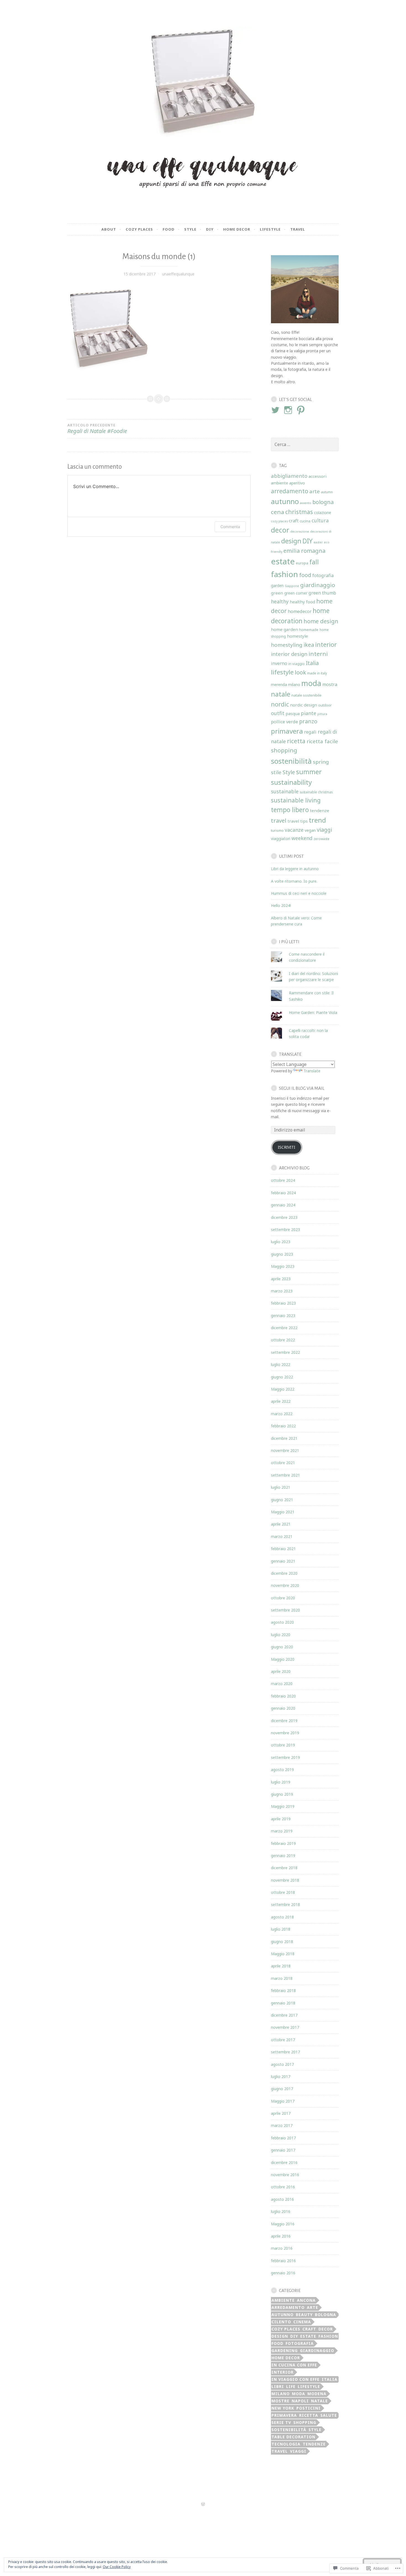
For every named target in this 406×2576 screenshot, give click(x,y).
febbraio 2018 (283, 1990)
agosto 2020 (282, 1622)
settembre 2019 (285, 1757)
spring (321, 762)
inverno (279, 663)
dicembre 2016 (284, 2162)
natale (281, 694)
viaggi (324, 830)
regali (310, 732)
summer (309, 772)
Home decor (237, 229)
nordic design (304, 705)
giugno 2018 (282, 1942)
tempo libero (290, 810)
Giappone (292, 586)
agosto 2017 (282, 2064)
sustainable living (296, 800)
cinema (302, 2322)
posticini (309, 2408)
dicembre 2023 (284, 1217)
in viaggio (296, 664)
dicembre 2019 (284, 1721)
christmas (299, 512)
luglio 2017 (281, 2076)
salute (329, 2415)
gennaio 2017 (283, 2150)
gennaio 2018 (283, 2003)
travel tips (298, 821)
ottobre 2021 (283, 1463)
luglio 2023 (281, 1242)
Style (190, 229)
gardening (285, 2351)
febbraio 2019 (283, 1843)
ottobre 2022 (283, 1340)
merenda (279, 685)
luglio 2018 (281, 1929)
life (291, 2386)
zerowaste (321, 839)
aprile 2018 (281, 1966)
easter (318, 542)
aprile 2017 (281, 2113)
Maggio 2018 (283, 1954)
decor (280, 530)
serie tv (281, 2422)
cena (278, 512)
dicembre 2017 (284, 2015)
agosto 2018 (282, 1917)
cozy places (279, 521)
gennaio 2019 (283, 1856)
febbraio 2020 (283, 1696)
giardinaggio (318, 585)
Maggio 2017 (283, 2101)
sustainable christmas (316, 792)
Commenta (230, 527)
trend (317, 820)
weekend (302, 838)
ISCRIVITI (287, 1147)
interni (318, 654)
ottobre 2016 (283, 2187)
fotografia (323, 575)
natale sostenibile (306, 695)
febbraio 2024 (283, 1193)
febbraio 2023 (283, 1303)
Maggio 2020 (283, 1659)
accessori (317, 476)
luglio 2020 (281, 1635)
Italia (312, 663)
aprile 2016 (281, 2236)
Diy (210, 229)
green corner (296, 593)
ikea (309, 645)
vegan (310, 830)
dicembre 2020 (284, 1573)
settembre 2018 (285, 1904)
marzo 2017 (282, 2125)
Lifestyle (270, 229)
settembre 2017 (285, 2052)
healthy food (302, 602)
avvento (306, 503)
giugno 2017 (282, 2089)
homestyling (287, 645)
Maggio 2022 (283, 1389)
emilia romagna (304, 551)
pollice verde (284, 722)
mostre (280, 2401)
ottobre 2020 (283, 1598)
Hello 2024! (281, 905)
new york (283, 2408)
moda (311, 683)
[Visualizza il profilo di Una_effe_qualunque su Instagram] (289, 410)
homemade (309, 630)
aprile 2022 (281, 1401)
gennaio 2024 (283, 1205)
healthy (280, 601)
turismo (277, 830)
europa (302, 563)
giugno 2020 (282, 1647)
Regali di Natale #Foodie (97, 429)
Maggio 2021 (283, 1512)
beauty (304, 2315)
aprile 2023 (281, 1279)
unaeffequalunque (178, 274)
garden (277, 586)
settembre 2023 (285, 1230)
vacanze (294, 830)
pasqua (293, 713)
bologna (323, 502)
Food (169, 229)
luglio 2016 (281, 2211)
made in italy (317, 673)
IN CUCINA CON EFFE (294, 2365)
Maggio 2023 (283, 1266)
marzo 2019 (282, 1831)
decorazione (300, 531)
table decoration (293, 2437)
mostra (330, 684)
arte (315, 491)
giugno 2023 (282, 1254)
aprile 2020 (281, 1671)
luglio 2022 (281, 1364)
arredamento (290, 491)
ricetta (296, 741)
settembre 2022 (285, 1352)
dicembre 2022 (284, 1328)
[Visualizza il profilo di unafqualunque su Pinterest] (302, 410)
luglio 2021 (281, 1487)
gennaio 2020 (283, 1708)
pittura (322, 714)
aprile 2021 (281, 1524)
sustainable (285, 791)
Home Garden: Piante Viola (313, 1012)
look (300, 672)
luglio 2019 (281, 1782)
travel (298, 229)
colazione (323, 513)
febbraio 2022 (283, 1426)
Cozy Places (139, 229)
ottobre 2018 (283, 1892)
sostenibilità (291, 761)
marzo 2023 (282, 1291)
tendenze (320, 810)
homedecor (300, 611)
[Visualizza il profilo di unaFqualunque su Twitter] (276, 410)
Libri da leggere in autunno (295, 869)
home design (321, 621)
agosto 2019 (282, 1770)
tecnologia (286, 2444)
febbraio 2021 (283, 1549)
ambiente (280, 483)
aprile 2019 (281, 1819)
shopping (284, 750)
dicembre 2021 (284, 1438)
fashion (284, 574)
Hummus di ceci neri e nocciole (299, 893)
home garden (284, 629)
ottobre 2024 (283, 1180)
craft (294, 521)
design (291, 541)
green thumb (322, 593)
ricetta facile (322, 741)
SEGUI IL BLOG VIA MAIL (302, 1088)
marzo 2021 (282, 1536)
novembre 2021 (285, 1450)
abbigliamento (289, 476)
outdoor (325, 705)
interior (326, 644)
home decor (286, 2358)
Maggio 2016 (283, 2224)
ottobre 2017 (283, 2040)
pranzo (308, 721)
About (109, 229)
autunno (285, 501)
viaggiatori (281, 839)
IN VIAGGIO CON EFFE (296, 2379)
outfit (278, 713)
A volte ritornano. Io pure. (294, 881)
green (277, 593)
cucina (305, 521)
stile (276, 772)
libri (278, 2386)
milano (294, 685)
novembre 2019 (285, 1733)
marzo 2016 (282, 2248)
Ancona (306, 2300)
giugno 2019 (282, 1794)
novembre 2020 (285, 1585)
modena (317, 2394)
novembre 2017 (285, 2027)
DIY (307, 541)
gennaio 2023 (283, 1316)
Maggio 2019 (283, 1806)
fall (314, 562)
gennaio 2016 (283, 2273)
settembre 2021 (285, 1475)
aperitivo (297, 483)
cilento (281, 2322)
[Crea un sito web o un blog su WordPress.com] (203, 2504)
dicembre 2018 (284, 1868)
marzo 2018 (282, 1978)
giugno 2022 (282, 1377)
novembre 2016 (285, 2175)
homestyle (297, 636)
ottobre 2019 (283, 1745)
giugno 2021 (282, 1500)
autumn (327, 492)
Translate (312, 1071)
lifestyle (282, 672)
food (305, 575)
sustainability (291, 782)
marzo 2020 (282, 1684)
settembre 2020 (285, 1610)
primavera (287, 731)
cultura (320, 520)
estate (283, 561)
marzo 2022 (282, 1414)
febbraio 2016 (283, 2261)
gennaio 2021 (283, 1561)
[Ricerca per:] (305, 444)
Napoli (300, 2401)
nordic (280, 704)
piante (309, 713)
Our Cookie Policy (117, 2567)
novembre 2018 (285, 1880)
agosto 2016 (282, 2199)
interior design (289, 654)
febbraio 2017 (283, 2138)
